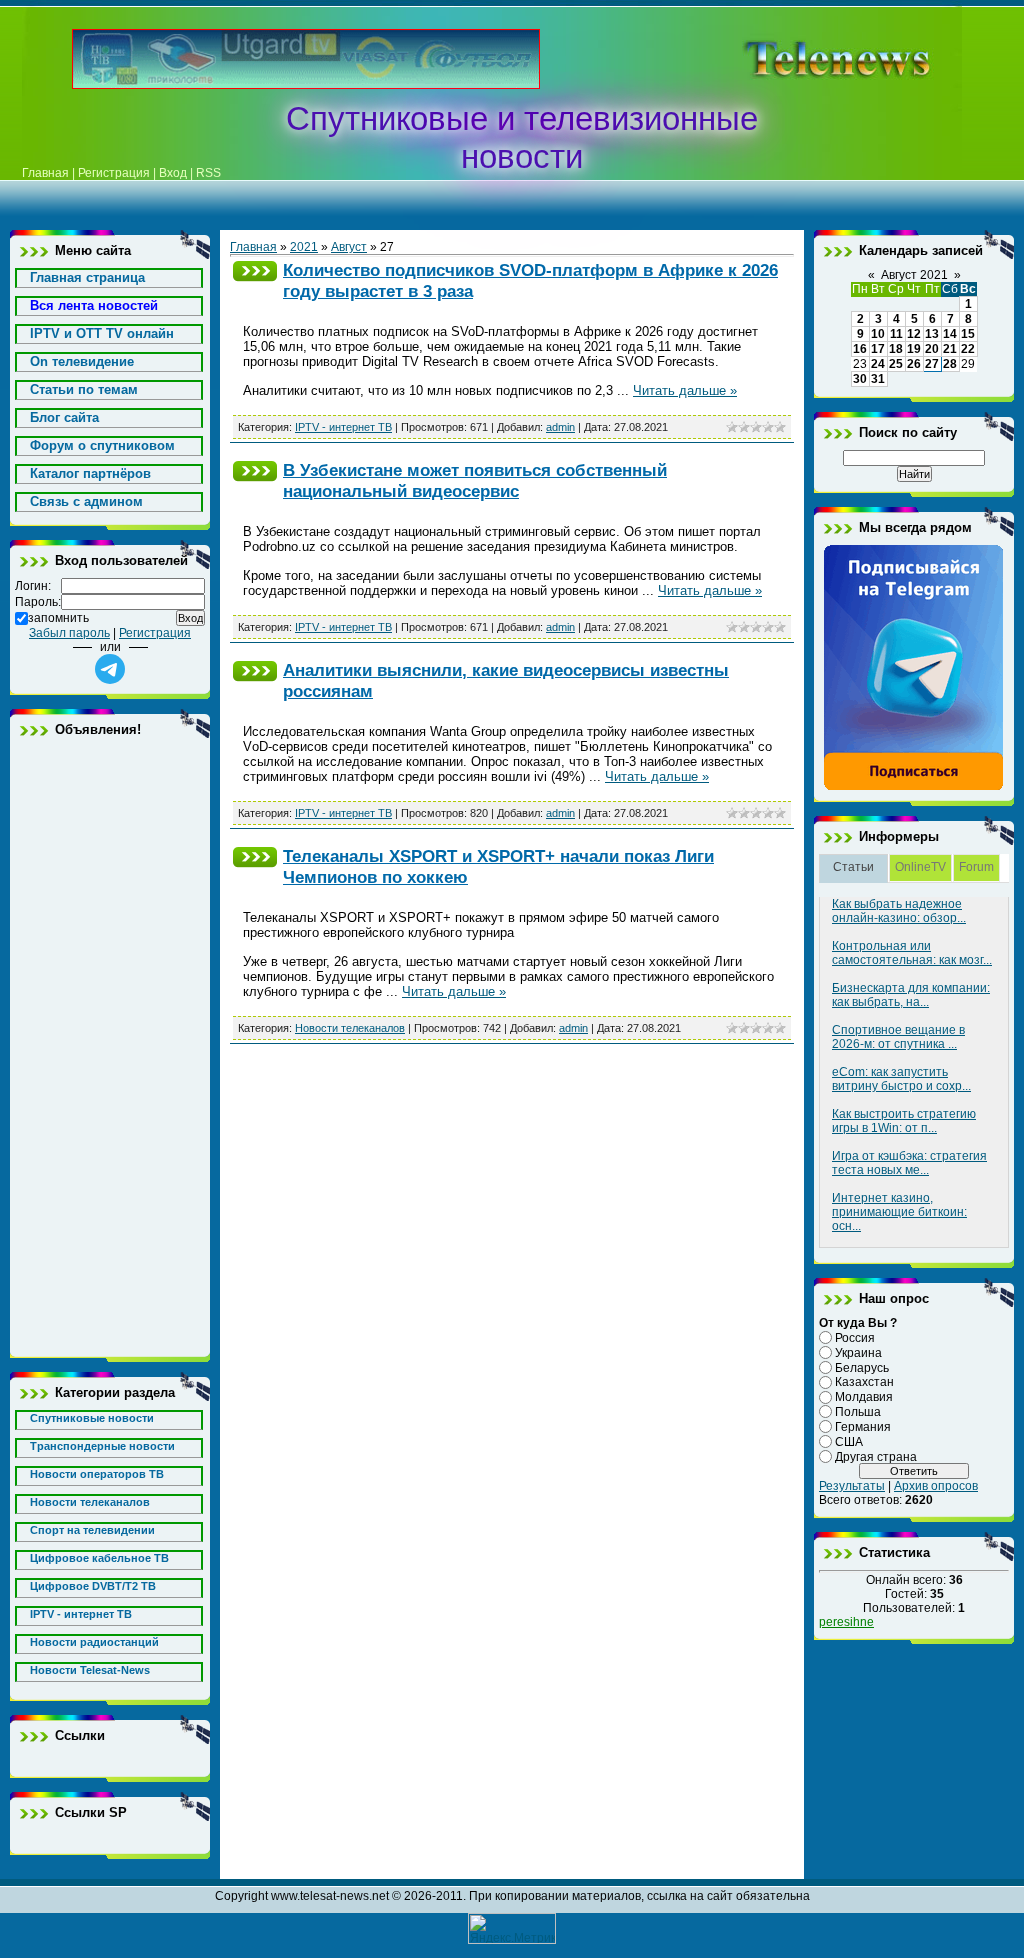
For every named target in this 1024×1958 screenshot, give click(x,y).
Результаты (852, 1486)
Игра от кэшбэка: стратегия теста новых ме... (909, 1163)
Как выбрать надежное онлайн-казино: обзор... (899, 911)
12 (914, 334)
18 (896, 349)
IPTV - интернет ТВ (343, 427)
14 (950, 334)
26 (914, 364)
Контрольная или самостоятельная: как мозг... (912, 953)
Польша (858, 1412)
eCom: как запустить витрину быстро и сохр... (901, 1079)
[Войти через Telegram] (110, 669)
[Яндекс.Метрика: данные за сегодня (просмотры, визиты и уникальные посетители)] (512, 1928)
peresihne (846, 1622)
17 (878, 349)
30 (860, 379)
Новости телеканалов (350, 1028)
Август (349, 247)
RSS (208, 173)
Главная (45, 173)
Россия (855, 1338)
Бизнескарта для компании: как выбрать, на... (911, 995)
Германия (863, 1427)
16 (860, 349)
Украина (858, 1353)
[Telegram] (914, 787)
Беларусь (862, 1367)
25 (896, 364)
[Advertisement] (110, 1047)
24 (878, 364)
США (849, 1442)
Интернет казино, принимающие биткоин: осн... (899, 1212)
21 (950, 349)
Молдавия (864, 1397)
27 (932, 364)
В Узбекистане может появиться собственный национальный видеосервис (475, 480)
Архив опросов (936, 1486)
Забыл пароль (69, 633)
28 (950, 364)
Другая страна (876, 1456)
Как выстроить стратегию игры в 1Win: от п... (904, 1121)
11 (896, 334)
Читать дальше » (685, 390)
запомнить (58, 618)
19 (914, 349)
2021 (304, 247)
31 (878, 379)
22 (968, 349)
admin (560, 427)
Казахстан (864, 1382)
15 (968, 334)
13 (932, 334)
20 (932, 349)
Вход (173, 173)
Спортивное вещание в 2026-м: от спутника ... (898, 1037)
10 (878, 334)
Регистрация (114, 173)
